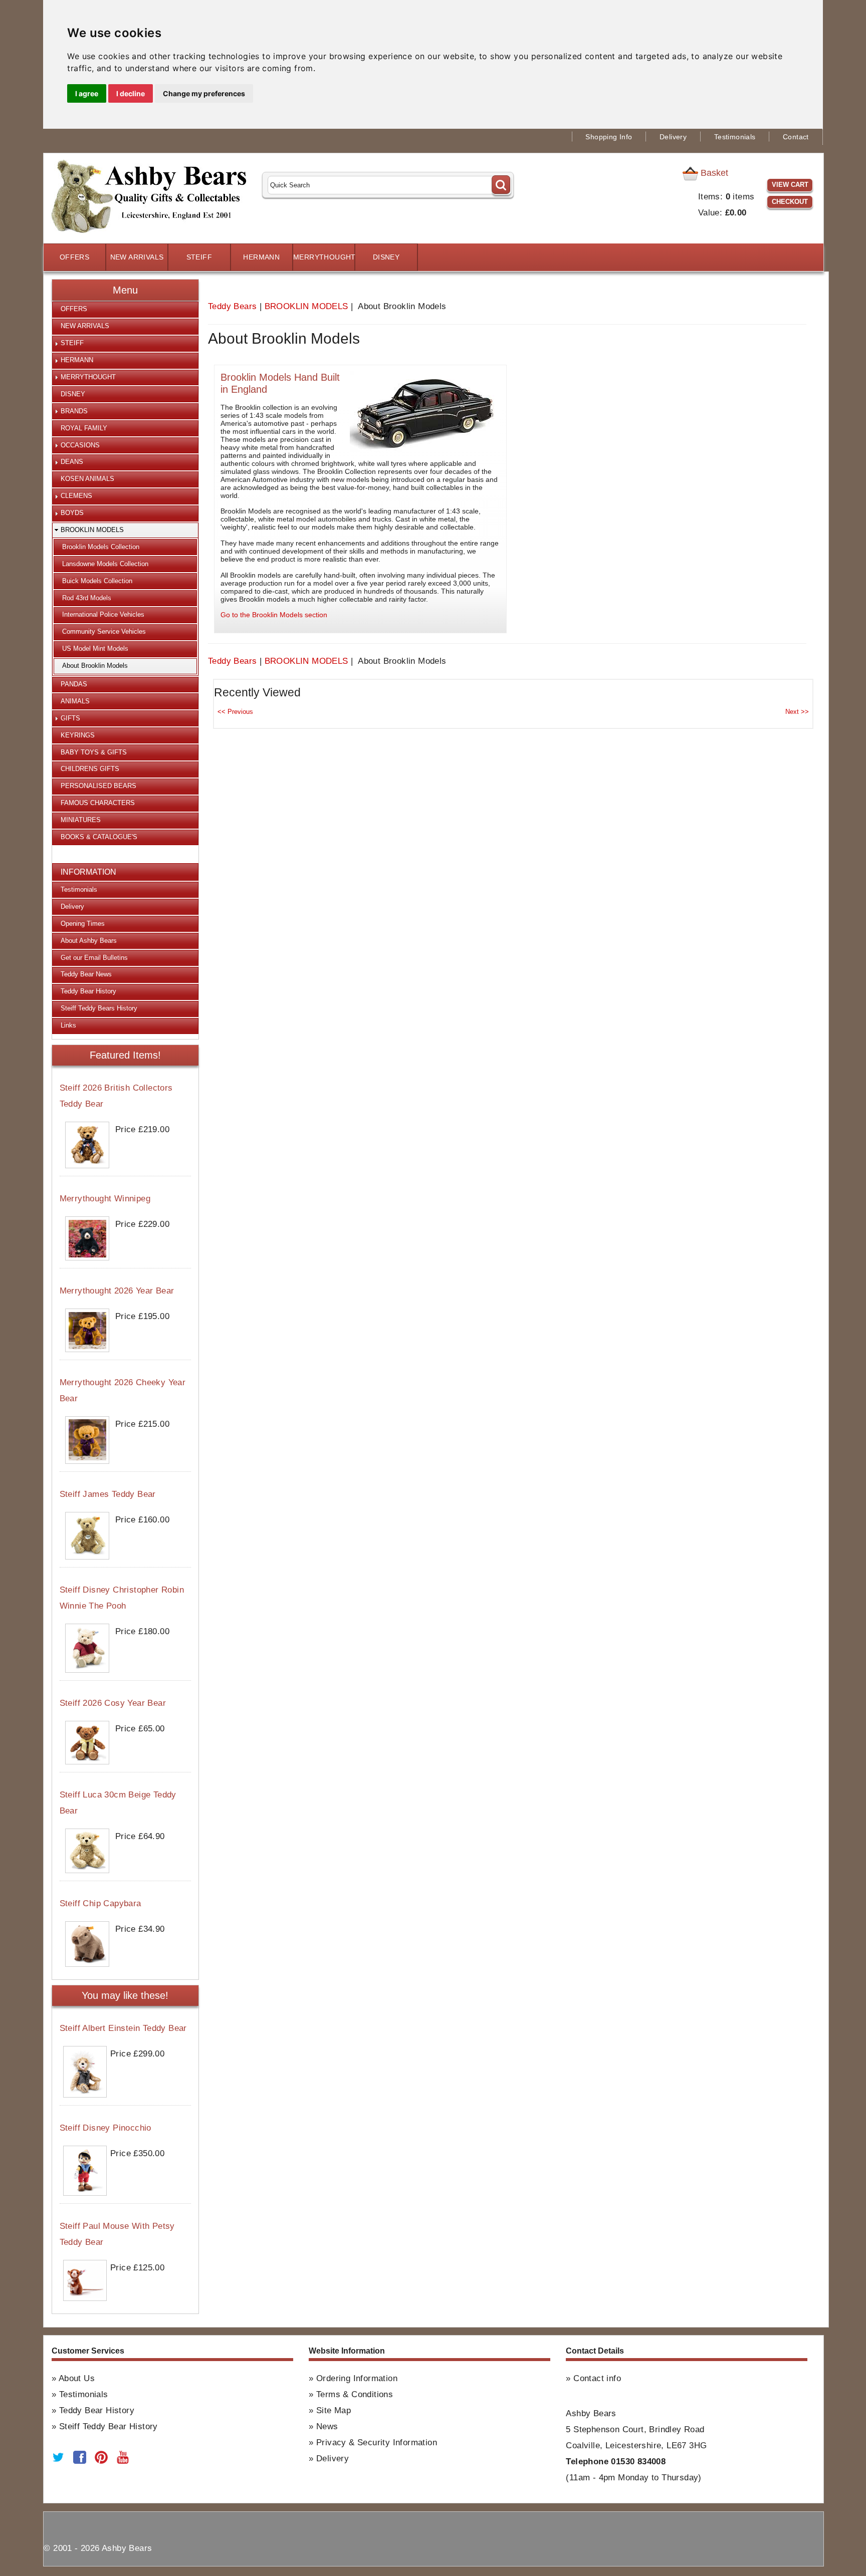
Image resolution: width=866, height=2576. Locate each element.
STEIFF (199, 257)
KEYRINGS (78, 735)
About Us (77, 2378)
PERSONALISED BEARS (98, 786)
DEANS (72, 462)
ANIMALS (75, 701)
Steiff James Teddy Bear (108, 1494)
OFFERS (74, 257)
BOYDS (72, 513)
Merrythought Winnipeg (105, 1199)
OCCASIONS (80, 445)
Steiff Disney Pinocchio (105, 2128)
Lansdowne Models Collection (105, 564)
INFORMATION (88, 872)
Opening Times (83, 924)
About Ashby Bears (89, 941)
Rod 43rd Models (87, 598)
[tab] (125, 310)
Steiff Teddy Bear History (109, 2426)
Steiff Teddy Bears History (99, 1008)
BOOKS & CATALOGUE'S (99, 837)
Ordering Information (357, 2378)
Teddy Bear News (86, 974)
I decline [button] (131, 93)
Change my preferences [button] (204, 93)
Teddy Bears (232, 306)
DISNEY (386, 257)
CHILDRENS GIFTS (90, 769)
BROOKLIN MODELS (306, 306)
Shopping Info (609, 137)
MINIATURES (81, 820)
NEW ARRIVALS (137, 257)
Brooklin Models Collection (101, 547)
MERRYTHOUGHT (324, 257)
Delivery (673, 137)
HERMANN (261, 257)
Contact (796, 137)
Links (68, 1025)
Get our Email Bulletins (94, 958)
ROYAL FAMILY (84, 428)
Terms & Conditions (355, 2394)
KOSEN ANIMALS (87, 479)
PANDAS (74, 684)
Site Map (334, 2410)
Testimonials (735, 137)
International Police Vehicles (103, 614)
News (327, 2426)
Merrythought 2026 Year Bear (117, 1291)
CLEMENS (76, 496)
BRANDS (74, 411)
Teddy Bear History (88, 991)
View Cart (790, 185)
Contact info (597, 2378)
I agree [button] (87, 93)
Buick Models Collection (97, 581)
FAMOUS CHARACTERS (98, 803)
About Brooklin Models (95, 666)
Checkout (790, 202)
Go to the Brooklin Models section (274, 615)
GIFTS (70, 718)
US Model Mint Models (95, 649)
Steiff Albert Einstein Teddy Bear (123, 2028)
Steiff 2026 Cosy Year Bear (113, 1703)
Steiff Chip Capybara (100, 1903)
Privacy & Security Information (377, 2442)
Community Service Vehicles (104, 631)
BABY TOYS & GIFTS (94, 752)
